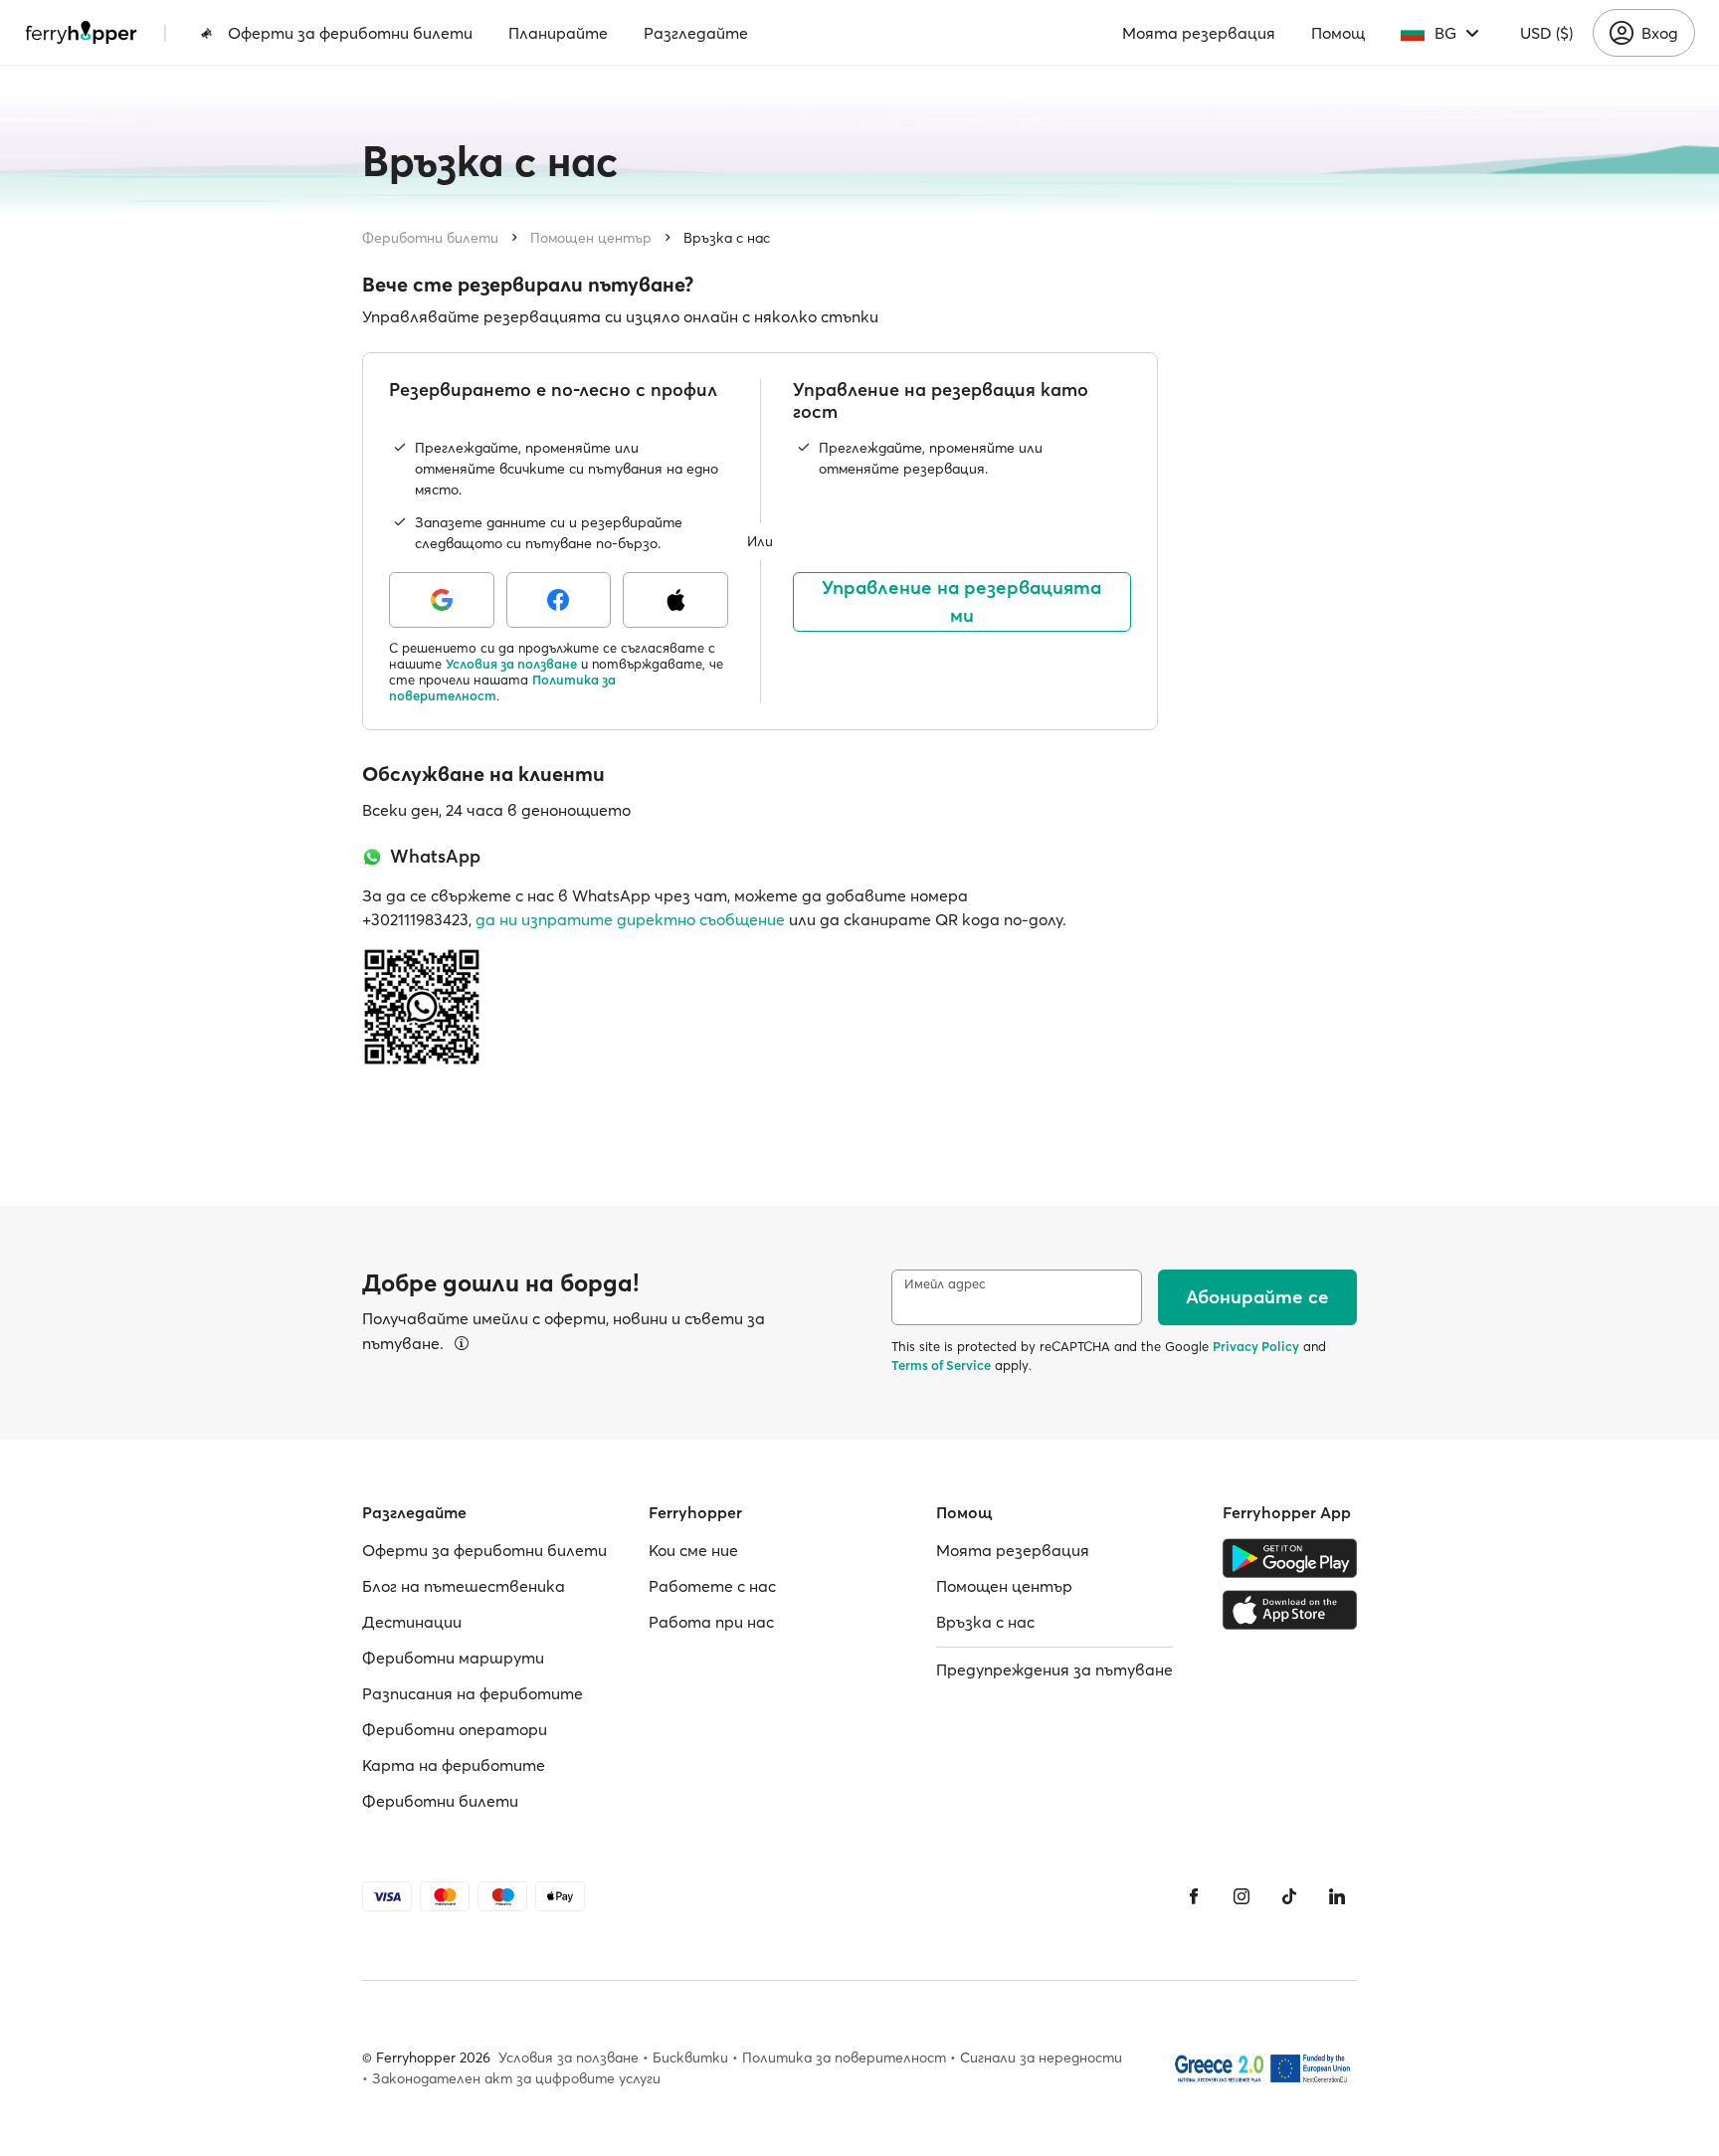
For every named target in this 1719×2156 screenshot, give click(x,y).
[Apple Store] (1290, 1610)
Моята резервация (1199, 33)
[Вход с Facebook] (559, 600)
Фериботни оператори (455, 1729)
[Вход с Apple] (675, 600)
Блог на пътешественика (464, 1586)
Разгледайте (696, 33)
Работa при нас (711, 1622)
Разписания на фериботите (473, 1693)
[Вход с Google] (442, 600)
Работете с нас (712, 1586)
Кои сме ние (693, 1550)
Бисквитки (690, 2058)
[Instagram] (1241, 1896)
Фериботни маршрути (453, 1658)
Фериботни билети (430, 238)
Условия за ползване (511, 664)
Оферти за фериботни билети (350, 33)
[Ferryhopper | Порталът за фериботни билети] (81, 33)
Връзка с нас (727, 238)
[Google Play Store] (1290, 1558)
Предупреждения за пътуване (1054, 1669)
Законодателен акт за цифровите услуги (516, 2078)
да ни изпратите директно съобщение (630, 919)
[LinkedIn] (1337, 1896)
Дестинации (412, 1622)
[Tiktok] (1289, 1896)
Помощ (1338, 33)
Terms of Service (941, 1365)
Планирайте (558, 33)
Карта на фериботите (454, 1765)
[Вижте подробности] (462, 1343)
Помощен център (591, 238)
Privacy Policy (1256, 1346)
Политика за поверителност (844, 2058)
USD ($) (1546, 33)
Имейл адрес (945, 1284)
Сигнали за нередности (1041, 2058)
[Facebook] (1194, 1896)
